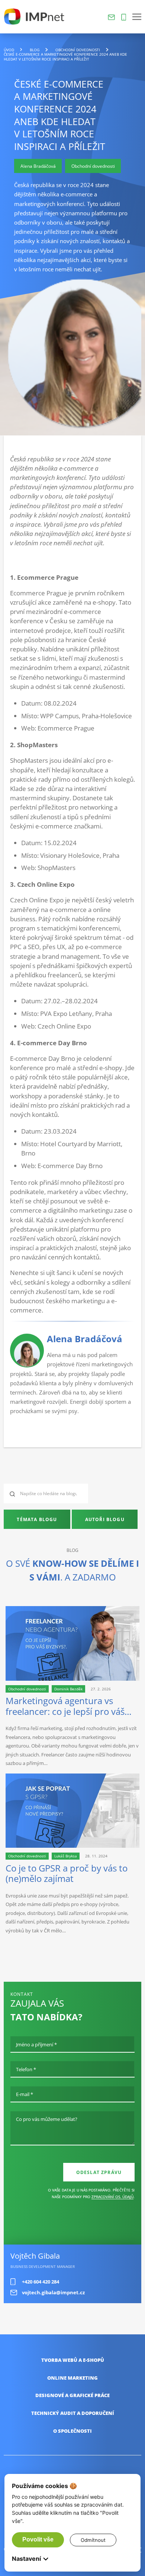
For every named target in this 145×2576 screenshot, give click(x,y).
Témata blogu (37, 1519)
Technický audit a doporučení (73, 2413)
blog (35, 50)
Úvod (9, 50)
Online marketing (72, 2378)
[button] (137, 17)
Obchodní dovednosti (78, 50)
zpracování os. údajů (112, 2197)
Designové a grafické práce (72, 2395)
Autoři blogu (105, 1519)
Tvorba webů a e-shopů (73, 2360)
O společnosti (72, 2431)
